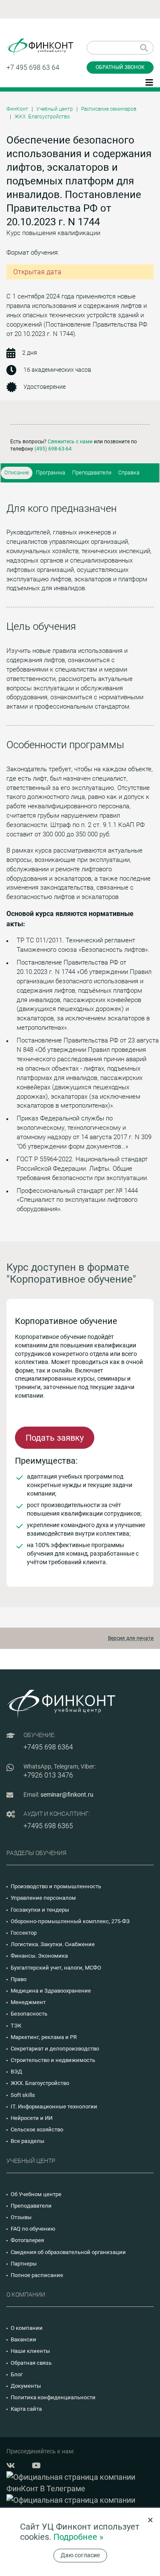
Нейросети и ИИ (32, 2118)
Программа (51, 472)
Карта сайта (26, 2409)
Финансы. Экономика (39, 1956)
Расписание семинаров (109, 109)
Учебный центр (55, 109)
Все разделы (28, 2141)
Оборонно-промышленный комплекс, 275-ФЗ (70, 1921)
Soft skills (23, 2095)
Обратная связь (31, 2363)
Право (19, 1979)
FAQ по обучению (33, 2229)
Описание (17, 472)
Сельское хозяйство (37, 2129)
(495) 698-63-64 (53, 449)
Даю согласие (80, 2555)
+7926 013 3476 (48, 1775)
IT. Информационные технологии (54, 2106)
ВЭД (16, 2072)
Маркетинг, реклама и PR (44, 2037)
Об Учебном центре (36, 2194)
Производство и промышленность (56, 1886)
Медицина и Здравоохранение (51, 1991)
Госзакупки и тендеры (40, 1910)
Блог (17, 2374)
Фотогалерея (27, 2240)
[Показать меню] (149, 82)
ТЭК (16, 2026)
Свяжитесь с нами (70, 442)
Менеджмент (28, 2002)
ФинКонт (17, 109)
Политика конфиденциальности (53, 2397)
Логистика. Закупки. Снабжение (53, 1944)
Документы (26, 2386)
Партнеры (24, 2264)
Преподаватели (92, 472)
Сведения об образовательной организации (68, 2252)
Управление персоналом (43, 1898)
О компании (27, 2328)
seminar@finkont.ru (67, 1795)
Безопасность (29, 2014)
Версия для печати (131, 1638)
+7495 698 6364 (48, 1747)
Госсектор (24, 1933)
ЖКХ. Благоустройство (42, 117)
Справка (129, 472)
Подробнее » (78, 2537)
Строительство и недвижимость (53, 2060)
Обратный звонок (120, 67)
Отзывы (21, 2217)
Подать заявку (55, 1438)
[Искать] (144, 48)
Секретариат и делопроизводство (55, 2049)
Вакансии (23, 2339)
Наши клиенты (30, 2351)
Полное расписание (37, 2275)
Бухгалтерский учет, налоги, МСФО (56, 1968)
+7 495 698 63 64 (33, 67)
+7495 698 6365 (48, 1826)
